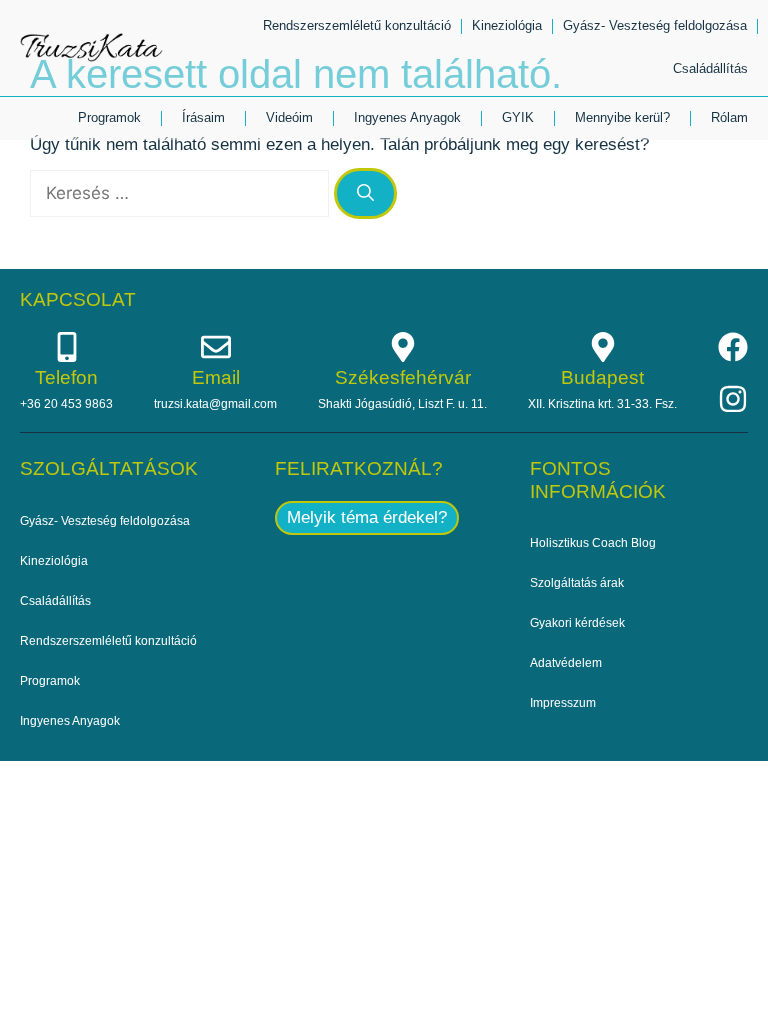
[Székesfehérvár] (403, 347)
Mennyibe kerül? (622, 117)
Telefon (66, 377)
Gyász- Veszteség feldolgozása (655, 25)
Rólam (729, 117)
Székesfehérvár (403, 377)
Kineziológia (507, 25)
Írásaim (203, 117)
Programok (109, 117)
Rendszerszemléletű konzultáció (357, 25)
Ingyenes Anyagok (407, 117)
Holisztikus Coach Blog (593, 543)
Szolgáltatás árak (577, 583)
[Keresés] (365, 194)
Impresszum (563, 703)
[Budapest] (603, 347)
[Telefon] (67, 347)
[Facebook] (733, 347)
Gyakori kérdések (577, 623)
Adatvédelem (566, 663)
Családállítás (710, 68)
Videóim (289, 117)
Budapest (602, 377)
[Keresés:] (182, 193)
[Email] (216, 347)
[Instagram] (733, 399)
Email (216, 377)
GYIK (518, 117)
